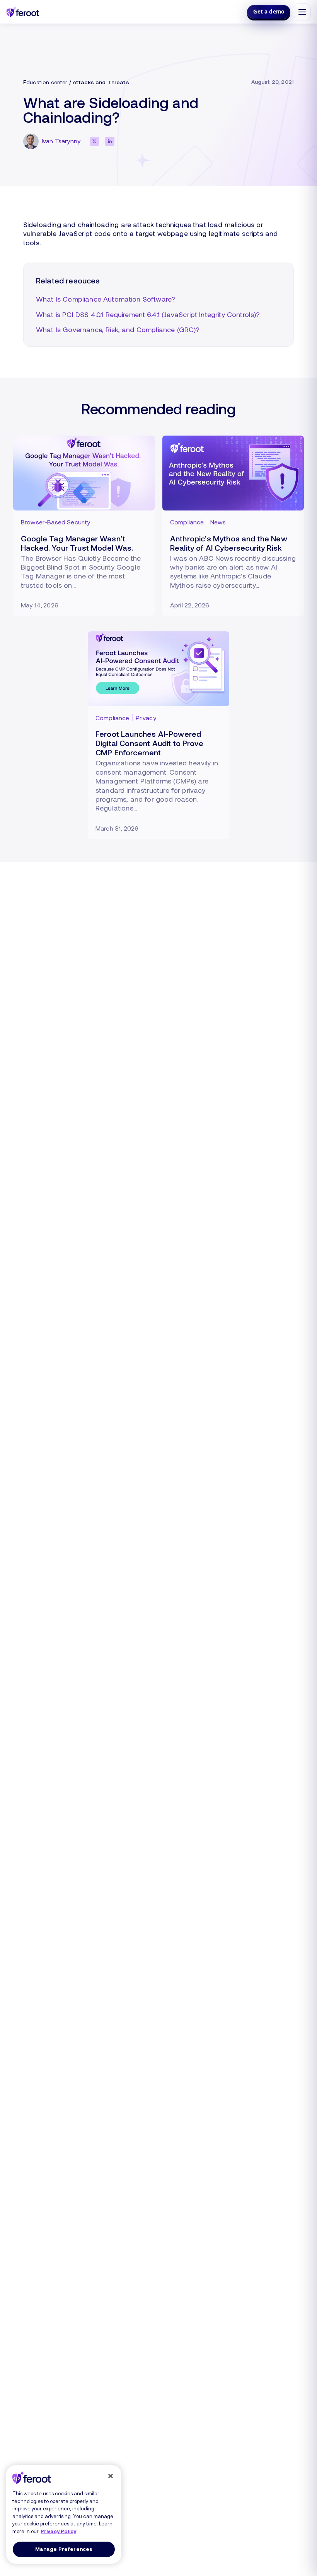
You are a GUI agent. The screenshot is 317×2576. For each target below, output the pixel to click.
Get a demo (269, 12)
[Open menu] (302, 12)
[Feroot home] (23, 12)
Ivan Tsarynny (61, 141)
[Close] (111, 2476)
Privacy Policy (58, 2531)
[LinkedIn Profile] (110, 141)
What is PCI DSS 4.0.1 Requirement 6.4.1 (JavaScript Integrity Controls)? (148, 314)
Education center (45, 82)
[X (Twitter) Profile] (94, 141)
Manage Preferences (64, 2549)
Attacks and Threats (101, 82)
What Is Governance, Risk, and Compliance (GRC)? (118, 329)
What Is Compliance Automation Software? (106, 299)
